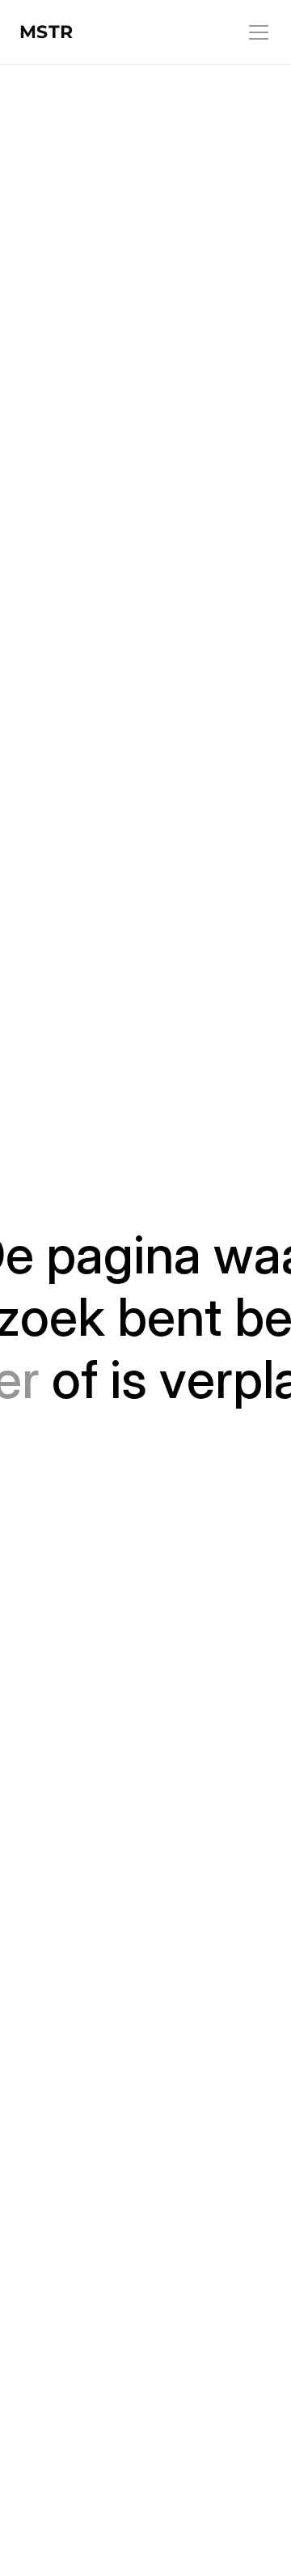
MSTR (46, 32)
